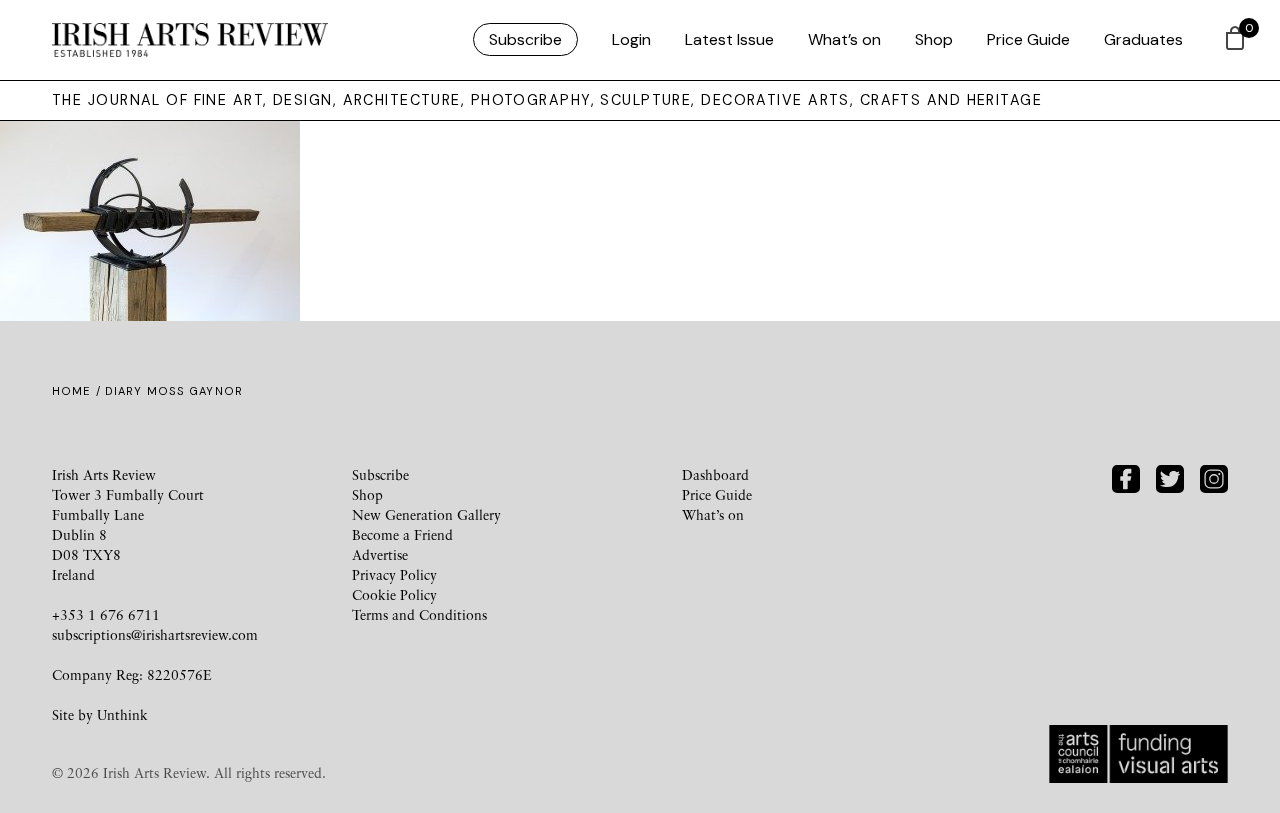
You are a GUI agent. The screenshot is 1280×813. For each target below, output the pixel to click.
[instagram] (1214, 476)
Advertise (380, 554)
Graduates (1143, 39)
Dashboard (715, 474)
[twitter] (1170, 476)
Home (71, 391)
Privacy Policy (394, 574)
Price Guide (1028, 39)
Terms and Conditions (419, 614)
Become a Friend (402, 534)
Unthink (122, 714)
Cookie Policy (394, 594)
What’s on (844, 39)
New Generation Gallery (426, 514)
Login (631, 39)
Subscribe (525, 39)
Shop (934, 39)
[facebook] (1126, 476)
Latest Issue (729, 39)
